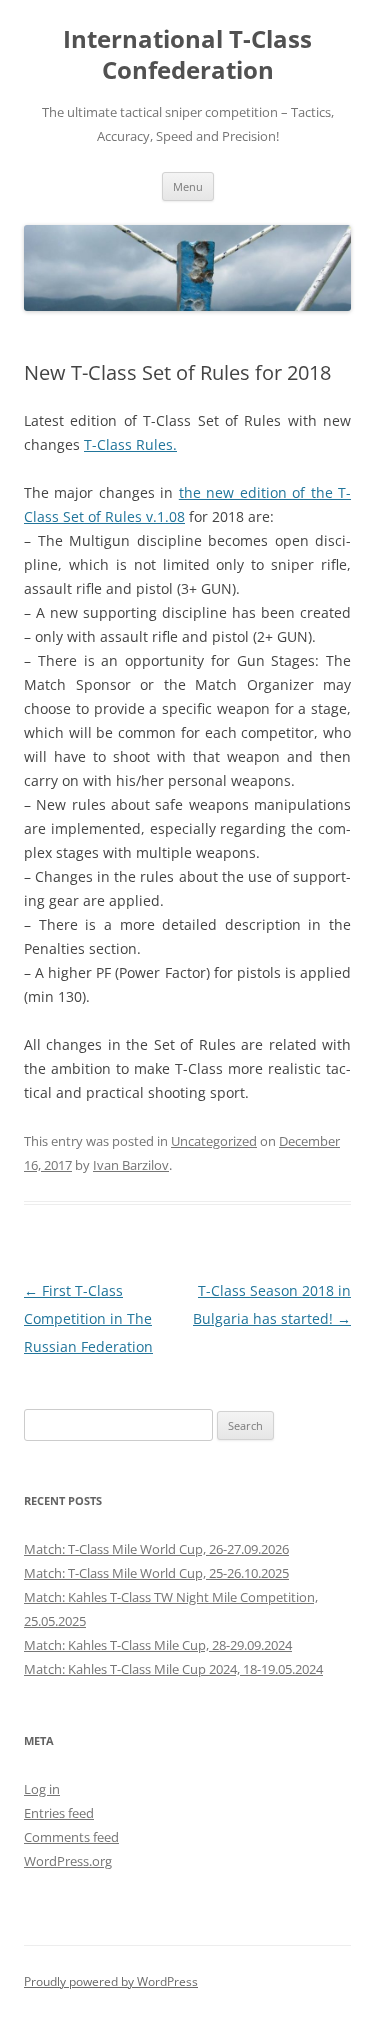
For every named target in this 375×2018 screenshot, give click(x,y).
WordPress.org (68, 1861)
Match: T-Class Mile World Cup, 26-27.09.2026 (156, 1549)
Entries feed (59, 1813)
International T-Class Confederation (187, 55)
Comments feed (71, 1837)
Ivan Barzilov (131, 1165)
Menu (188, 186)
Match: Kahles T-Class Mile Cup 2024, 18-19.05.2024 (173, 1669)
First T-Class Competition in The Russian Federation (88, 1318)
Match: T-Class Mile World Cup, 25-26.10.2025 (156, 1573)
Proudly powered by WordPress (111, 1981)
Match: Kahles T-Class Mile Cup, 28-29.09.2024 (158, 1645)
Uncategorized (214, 1141)
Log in (42, 1789)
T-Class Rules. (130, 444)
